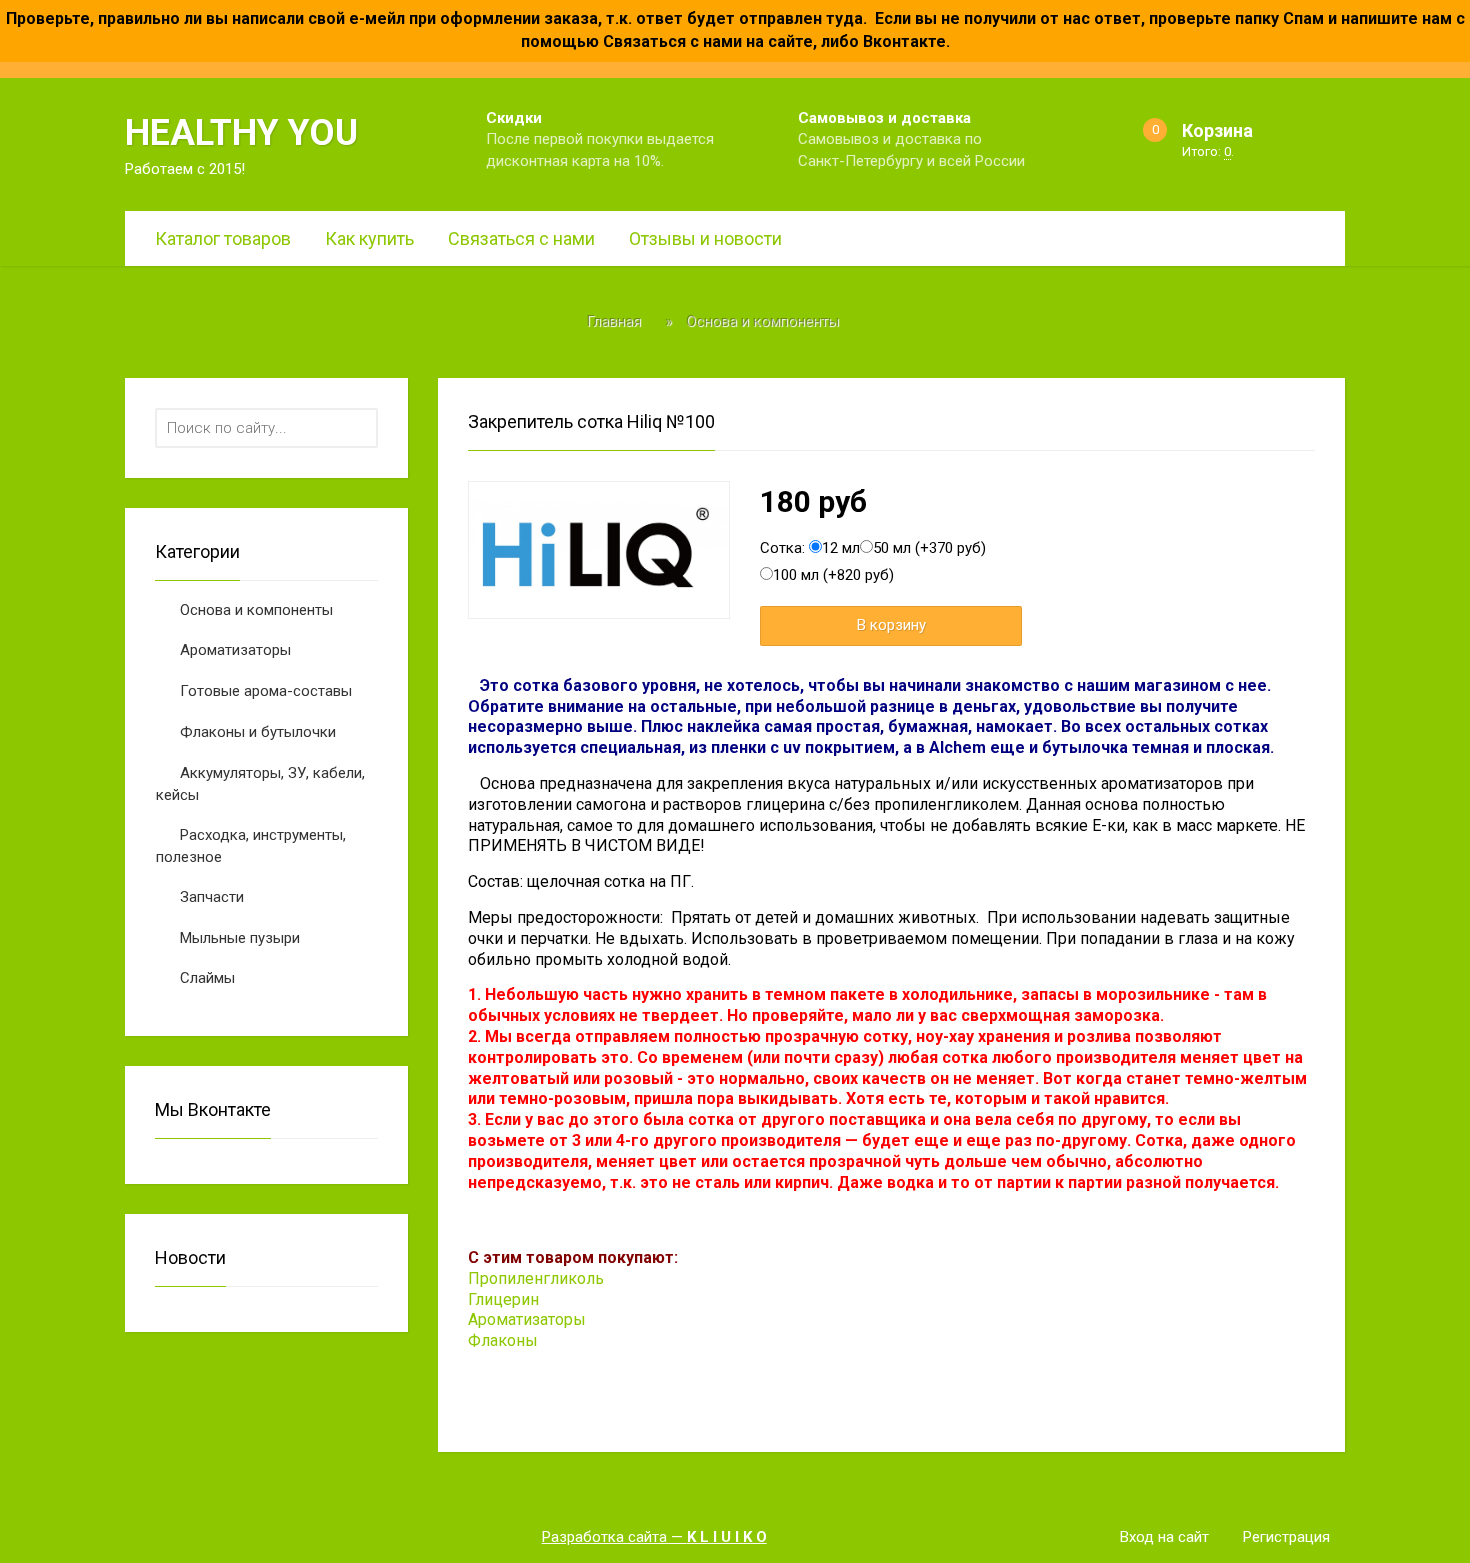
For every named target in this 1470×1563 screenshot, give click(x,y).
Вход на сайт (1164, 1537)
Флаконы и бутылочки (258, 732)
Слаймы (207, 978)
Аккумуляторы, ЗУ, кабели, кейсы (260, 784)
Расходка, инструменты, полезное (251, 846)
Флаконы (503, 1340)
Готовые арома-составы (266, 691)
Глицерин (503, 1299)
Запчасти (212, 897)
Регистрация (1286, 1537)
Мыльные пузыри (240, 938)
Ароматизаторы (235, 650)
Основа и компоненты (256, 610)
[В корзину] (891, 625)
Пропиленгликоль (536, 1278)
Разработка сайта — (654, 1537)
